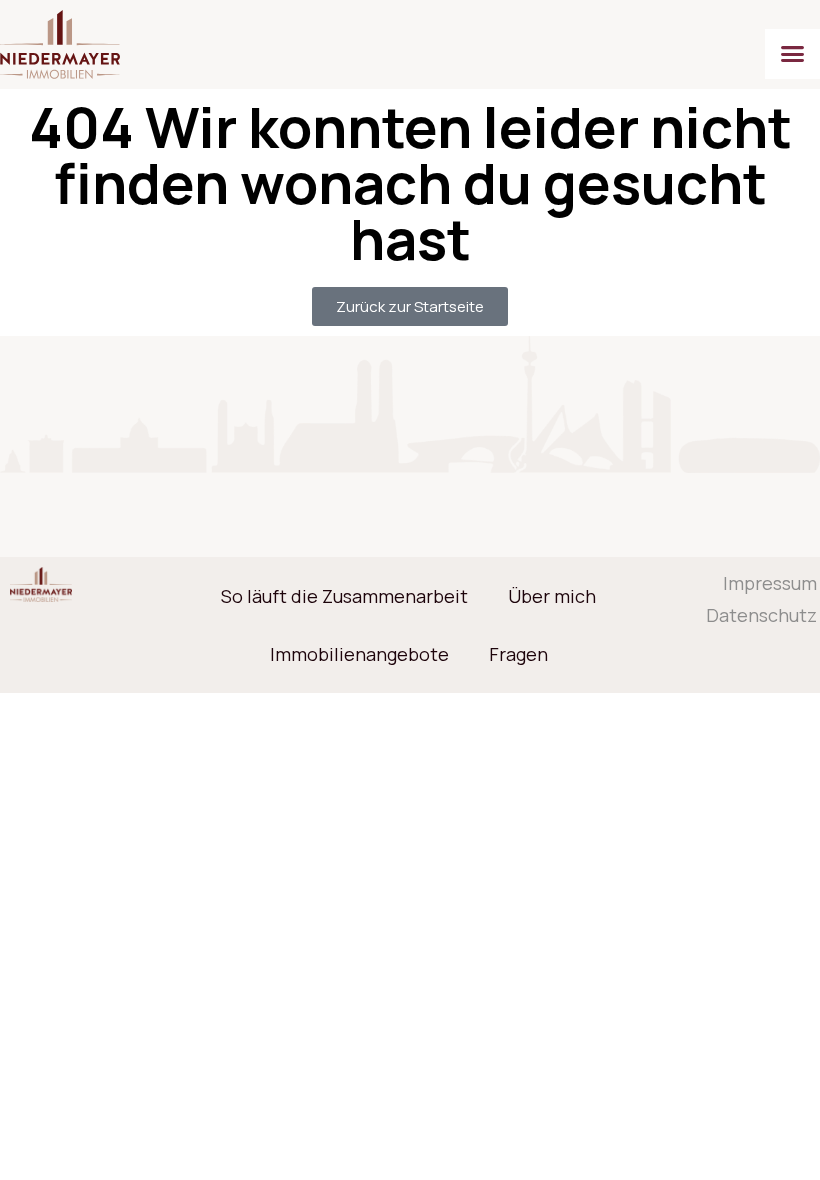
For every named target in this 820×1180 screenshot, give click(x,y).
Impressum (776, 583)
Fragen (518, 654)
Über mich (552, 596)
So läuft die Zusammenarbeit (344, 596)
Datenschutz (776, 615)
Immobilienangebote (359, 654)
